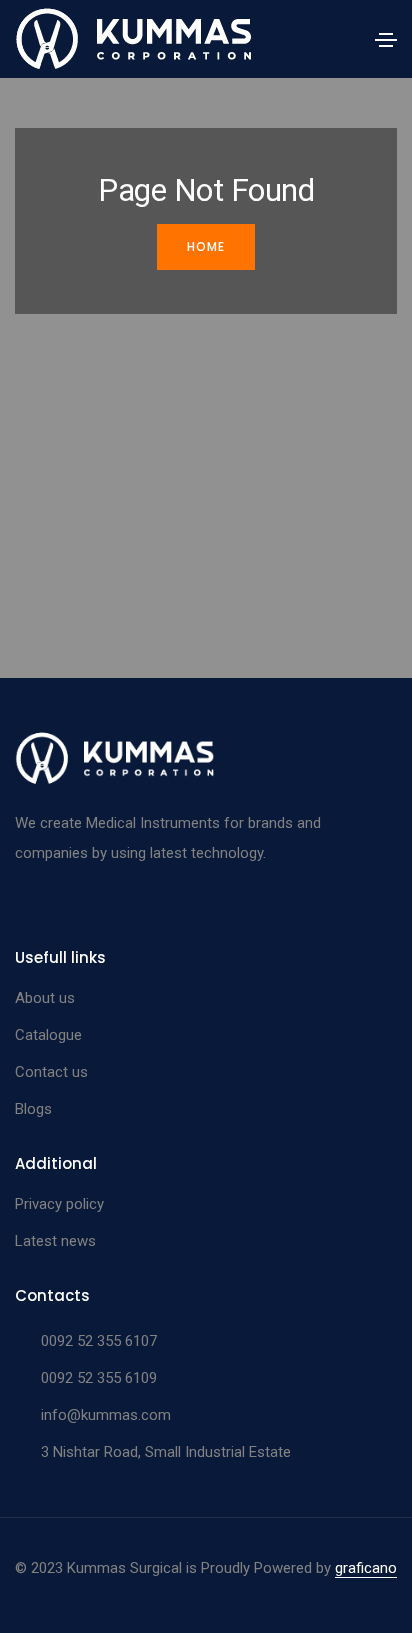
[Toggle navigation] (386, 40)
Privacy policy (59, 1204)
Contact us (51, 1072)
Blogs (33, 1109)
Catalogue (48, 1035)
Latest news (55, 1241)
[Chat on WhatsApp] (32, 1585)
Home (206, 246)
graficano (366, 1568)
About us (45, 998)
